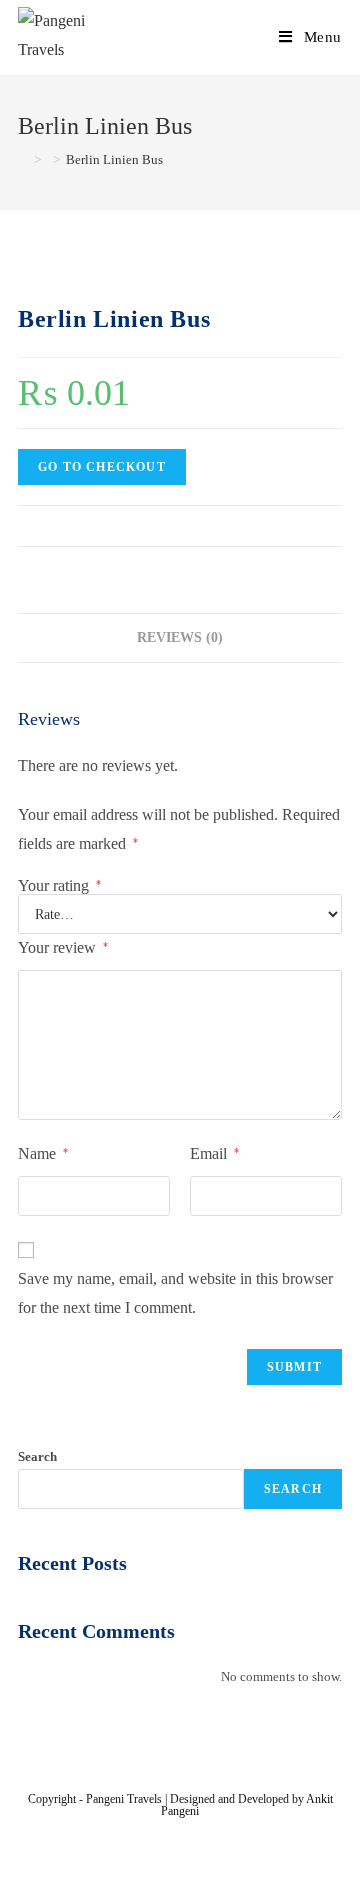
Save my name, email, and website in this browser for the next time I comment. (175, 1293)
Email (214, 1153)
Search (37, 1456)
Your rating (59, 886)
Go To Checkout (102, 467)
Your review (63, 947)
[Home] (23, 159)
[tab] (180, 638)
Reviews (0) (180, 637)
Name (43, 1153)
